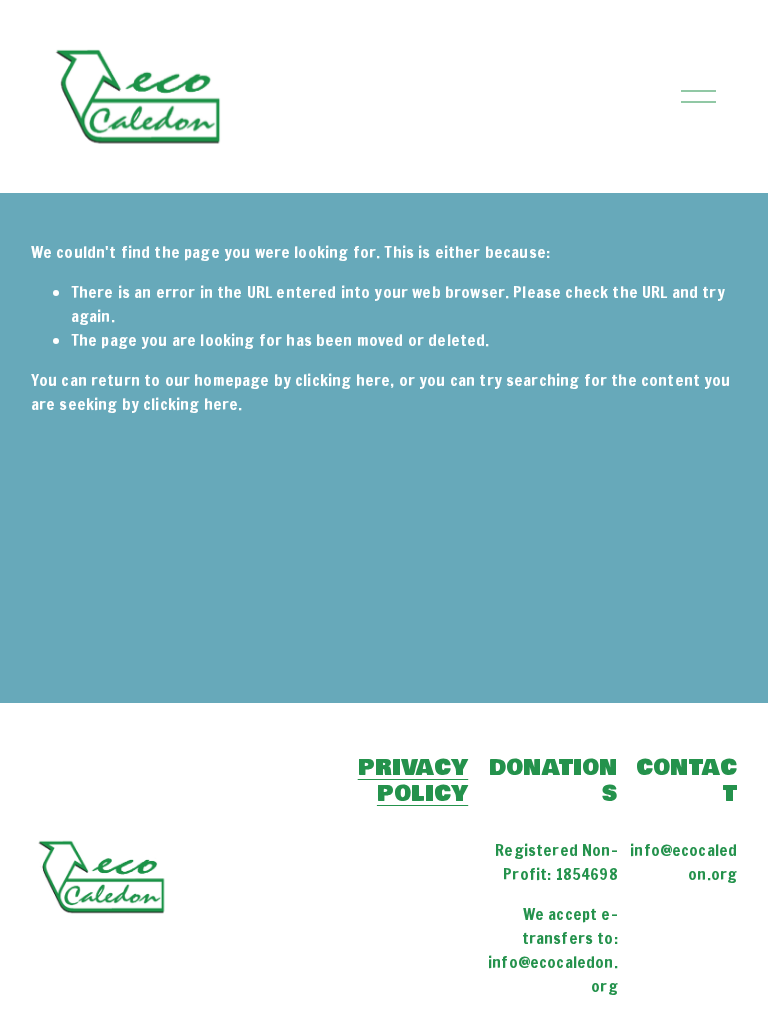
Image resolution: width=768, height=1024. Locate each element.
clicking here (342, 380)
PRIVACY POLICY (413, 780)
